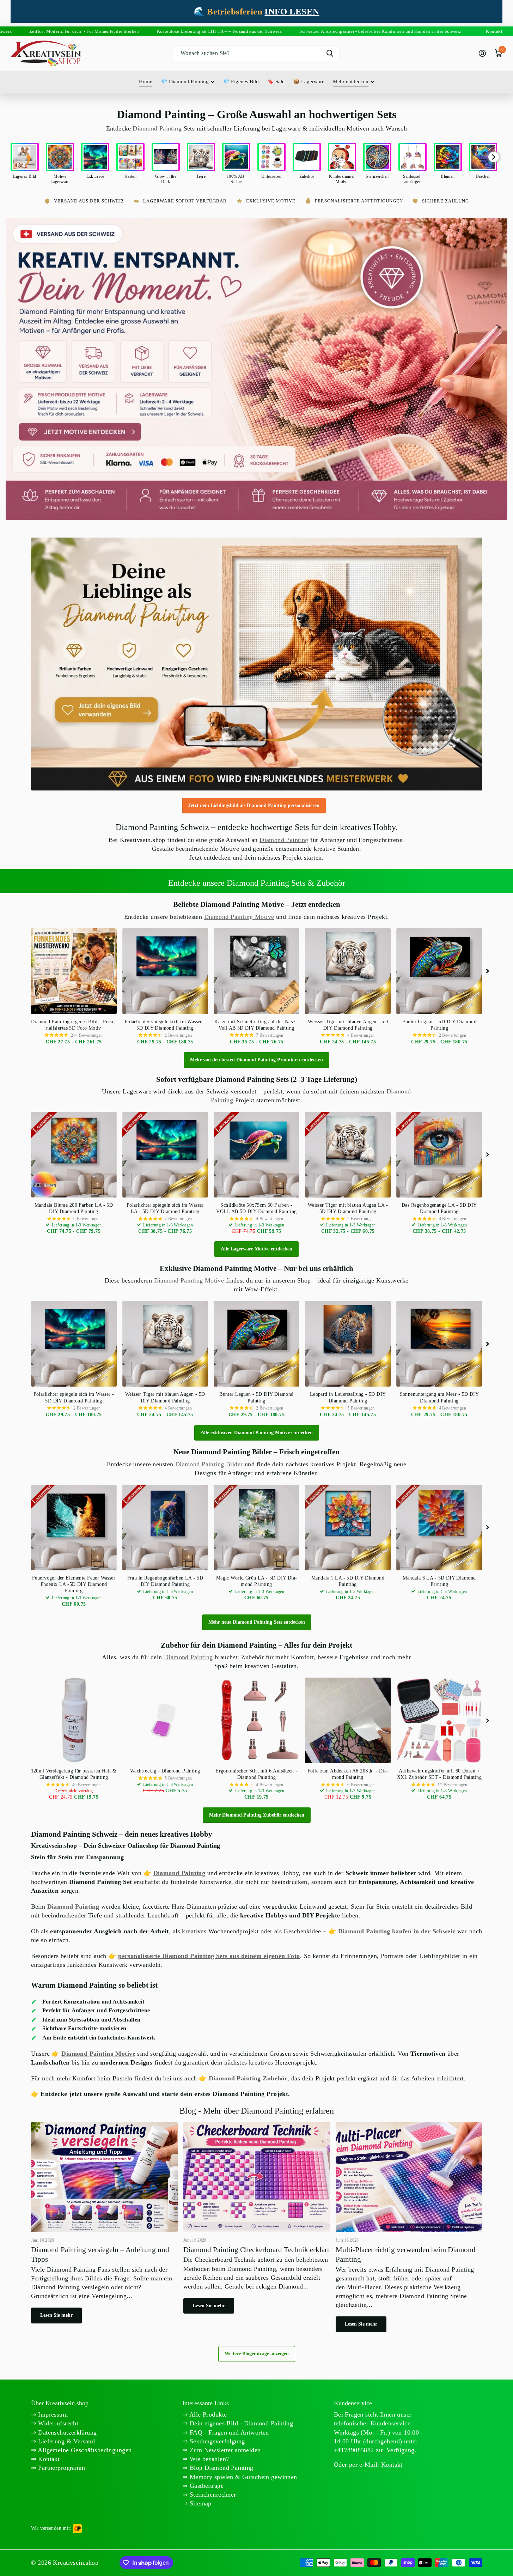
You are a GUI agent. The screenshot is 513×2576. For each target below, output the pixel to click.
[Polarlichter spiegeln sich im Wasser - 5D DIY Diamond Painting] (165, 971)
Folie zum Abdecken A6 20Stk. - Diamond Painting (348, 1774)
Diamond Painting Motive (239, 917)
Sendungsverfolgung (216, 2441)
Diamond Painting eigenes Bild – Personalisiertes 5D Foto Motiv (74, 1025)
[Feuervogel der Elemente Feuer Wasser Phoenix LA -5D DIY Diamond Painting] (74, 1528)
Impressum (52, 2414)
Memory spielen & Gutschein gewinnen (243, 2477)
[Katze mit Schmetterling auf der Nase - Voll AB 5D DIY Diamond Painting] (256, 971)
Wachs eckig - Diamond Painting (165, 1771)
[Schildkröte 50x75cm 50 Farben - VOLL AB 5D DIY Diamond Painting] (256, 1155)
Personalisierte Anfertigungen (359, 201)
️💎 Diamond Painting (185, 81)
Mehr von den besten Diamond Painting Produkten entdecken (256, 1060)
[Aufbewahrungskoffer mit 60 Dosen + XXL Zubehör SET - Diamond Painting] (439, 1720)
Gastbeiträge (206, 2486)
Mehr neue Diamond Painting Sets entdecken (257, 1622)
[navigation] (246, 778)
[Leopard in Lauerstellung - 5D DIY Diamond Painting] (348, 1344)
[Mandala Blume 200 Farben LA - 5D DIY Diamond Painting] (74, 1155)
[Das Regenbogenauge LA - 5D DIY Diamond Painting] (439, 1155)
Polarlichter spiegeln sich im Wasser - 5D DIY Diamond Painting (165, 1025)
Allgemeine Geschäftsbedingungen (84, 2450)
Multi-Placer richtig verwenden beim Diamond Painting (409, 2230)
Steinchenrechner (212, 2495)
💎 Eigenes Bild (241, 81)
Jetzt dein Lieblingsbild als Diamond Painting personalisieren (254, 805)
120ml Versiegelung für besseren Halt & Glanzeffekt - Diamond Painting (74, 1774)
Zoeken (330, 53)
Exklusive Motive (271, 201)
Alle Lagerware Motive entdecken (256, 1249)
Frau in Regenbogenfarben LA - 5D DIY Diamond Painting (165, 1581)
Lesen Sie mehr (56, 2315)
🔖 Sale (276, 81)
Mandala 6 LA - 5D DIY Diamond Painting (439, 1581)
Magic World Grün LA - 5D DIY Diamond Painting (256, 1581)
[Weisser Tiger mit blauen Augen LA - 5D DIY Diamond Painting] (348, 1155)
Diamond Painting (157, 128)
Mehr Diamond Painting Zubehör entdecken (257, 1815)
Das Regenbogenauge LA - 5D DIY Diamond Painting (439, 1208)
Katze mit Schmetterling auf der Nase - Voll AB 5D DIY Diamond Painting (256, 1025)
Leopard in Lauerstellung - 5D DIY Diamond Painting (348, 1397)
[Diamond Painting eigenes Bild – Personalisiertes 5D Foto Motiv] (74, 971)
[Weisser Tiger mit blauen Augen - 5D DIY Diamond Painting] (348, 971)
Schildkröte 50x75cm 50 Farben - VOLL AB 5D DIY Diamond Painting (256, 1208)
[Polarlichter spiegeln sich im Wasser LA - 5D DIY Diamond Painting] (165, 1155)
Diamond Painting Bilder (209, 1464)
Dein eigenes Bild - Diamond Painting (241, 2423)
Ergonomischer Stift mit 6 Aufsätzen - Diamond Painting (256, 1774)
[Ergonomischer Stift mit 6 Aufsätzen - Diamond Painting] (256, 1720)
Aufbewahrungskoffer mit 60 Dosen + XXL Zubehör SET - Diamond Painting (439, 1774)
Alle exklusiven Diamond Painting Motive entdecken (257, 1433)
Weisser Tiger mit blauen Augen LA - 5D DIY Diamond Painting (348, 1208)
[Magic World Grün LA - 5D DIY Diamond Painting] (256, 1528)
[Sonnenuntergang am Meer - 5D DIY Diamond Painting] (439, 1344)
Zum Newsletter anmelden (224, 2450)
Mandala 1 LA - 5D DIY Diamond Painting (348, 1581)
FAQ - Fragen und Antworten (228, 2432)
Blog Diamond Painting (221, 2468)
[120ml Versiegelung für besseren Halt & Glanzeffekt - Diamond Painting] (74, 1720)
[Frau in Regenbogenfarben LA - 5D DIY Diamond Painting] (165, 1528)
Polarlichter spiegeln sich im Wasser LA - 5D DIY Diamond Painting (165, 1208)
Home (146, 81)
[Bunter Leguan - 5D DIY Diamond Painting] (439, 971)
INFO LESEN (292, 11)
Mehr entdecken (351, 81)
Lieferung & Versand (66, 2441)
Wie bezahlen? (209, 2459)
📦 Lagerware (309, 81)
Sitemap (200, 2503)
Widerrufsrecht (57, 2423)
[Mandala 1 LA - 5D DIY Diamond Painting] (348, 1528)
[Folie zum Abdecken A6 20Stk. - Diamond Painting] (348, 1720)
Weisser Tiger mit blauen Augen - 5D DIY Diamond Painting (348, 1025)
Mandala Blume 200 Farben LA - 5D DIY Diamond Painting (74, 1208)
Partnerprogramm (61, 2468)
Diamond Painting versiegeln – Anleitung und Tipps (104, 2226)
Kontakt (48, 2459)
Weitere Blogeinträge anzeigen (257, 2354)
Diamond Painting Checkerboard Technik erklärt (257, 2221)
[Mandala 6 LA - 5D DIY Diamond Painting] (439, 1528)
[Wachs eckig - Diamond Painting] (165, 1720)
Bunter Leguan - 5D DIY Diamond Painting (439, 1025)
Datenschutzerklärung (67, 2432)
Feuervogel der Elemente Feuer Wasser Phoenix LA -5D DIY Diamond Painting (74, 1584)
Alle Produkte (207, 2414)
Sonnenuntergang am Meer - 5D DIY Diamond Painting (439, 1397)
